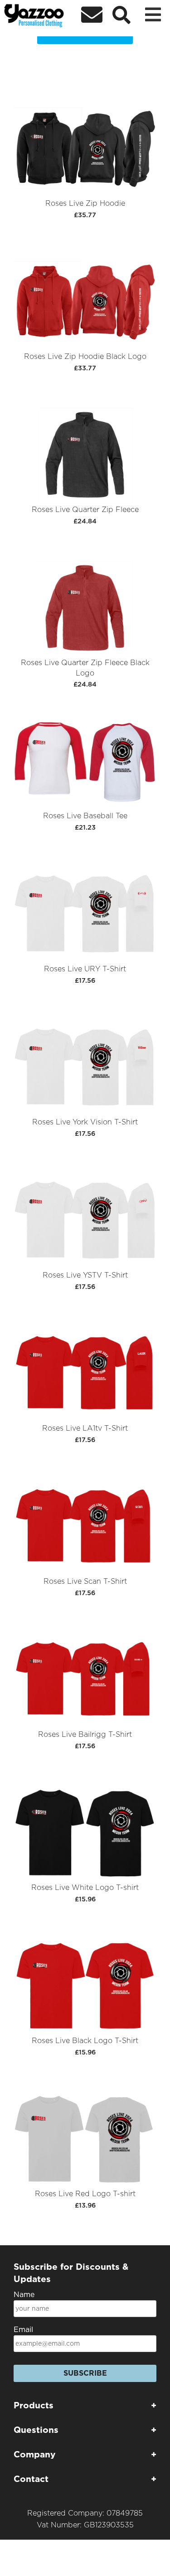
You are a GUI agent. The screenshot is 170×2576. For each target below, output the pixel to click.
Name (24, 2295)
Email (23, 2330)
